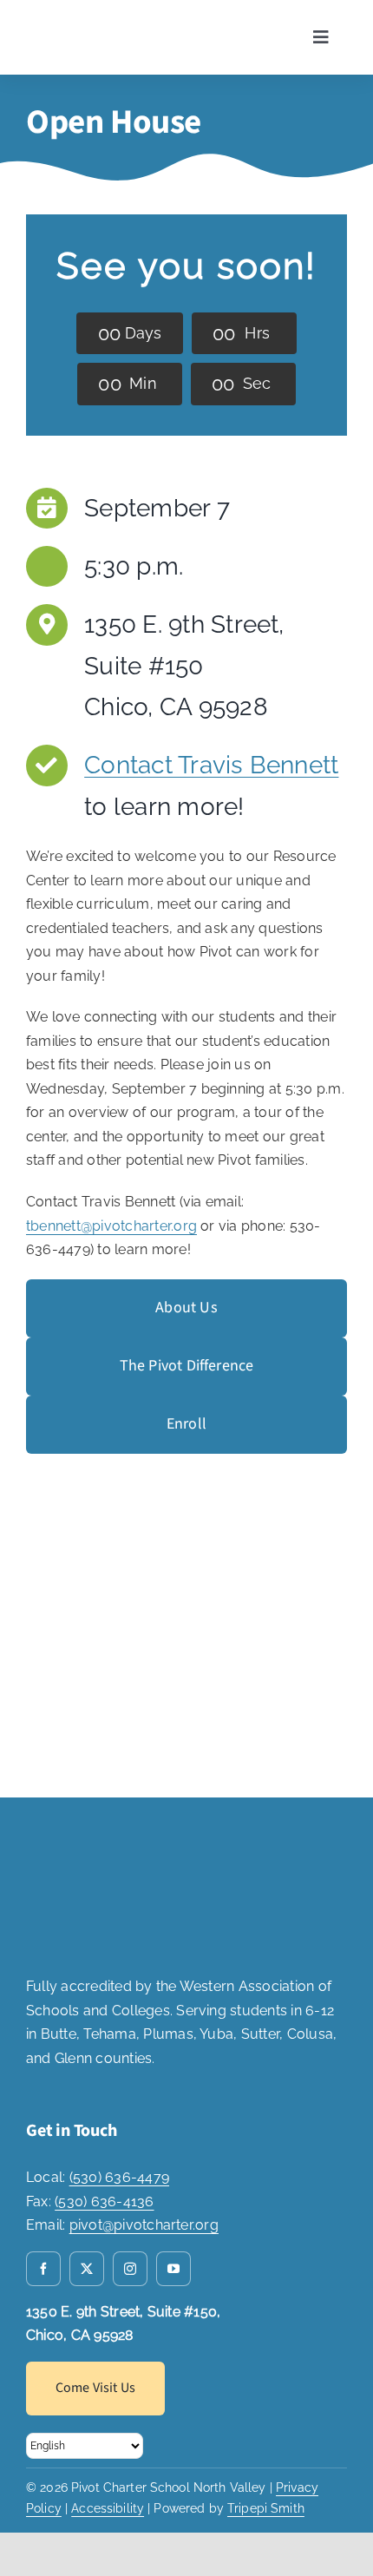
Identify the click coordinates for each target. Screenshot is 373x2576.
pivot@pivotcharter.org (144, 2225)
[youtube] (173, 2269)
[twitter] (87, 2269)
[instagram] (130, 2269)
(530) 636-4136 (104, 2201)
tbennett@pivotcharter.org (111, 1226)
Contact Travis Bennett (211, 765)
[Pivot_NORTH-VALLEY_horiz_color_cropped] (103, 20)
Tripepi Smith (266, 2508)
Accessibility (108, 2508)
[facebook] (43, 2269)
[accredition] (89, 1840)
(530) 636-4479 (119, 2177)
